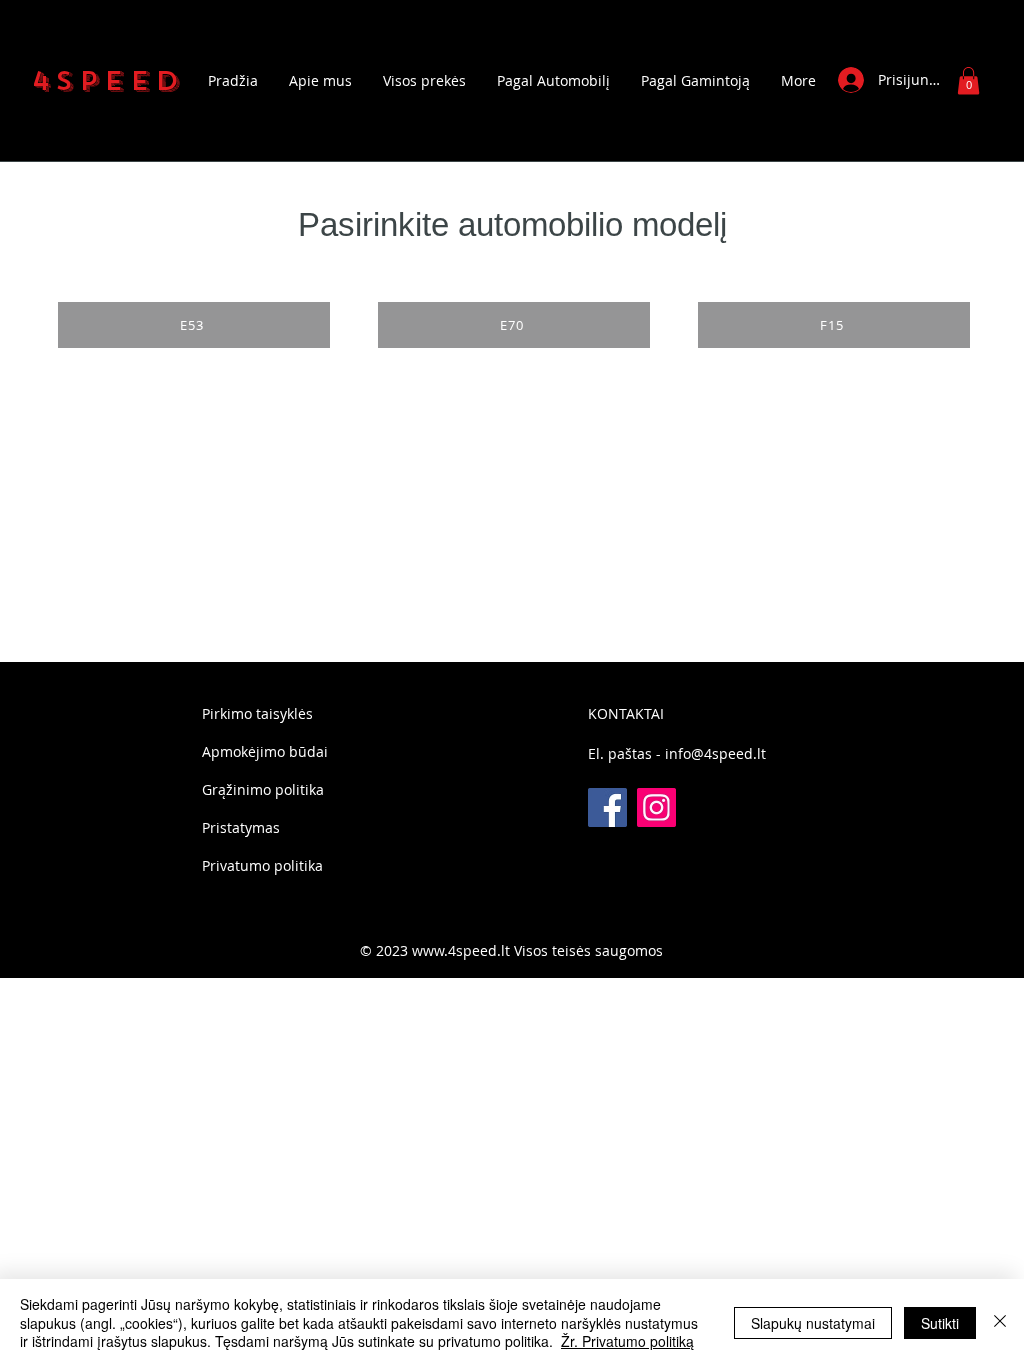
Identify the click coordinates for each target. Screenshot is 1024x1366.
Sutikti (940, 1323)
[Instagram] (656, 807)
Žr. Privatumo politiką (627, 1341)
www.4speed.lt (461, 950)
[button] (968, 80)
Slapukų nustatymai (813, 1323)
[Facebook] (607, 807)
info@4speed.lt (715, 753)
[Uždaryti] (1000, 1322)
